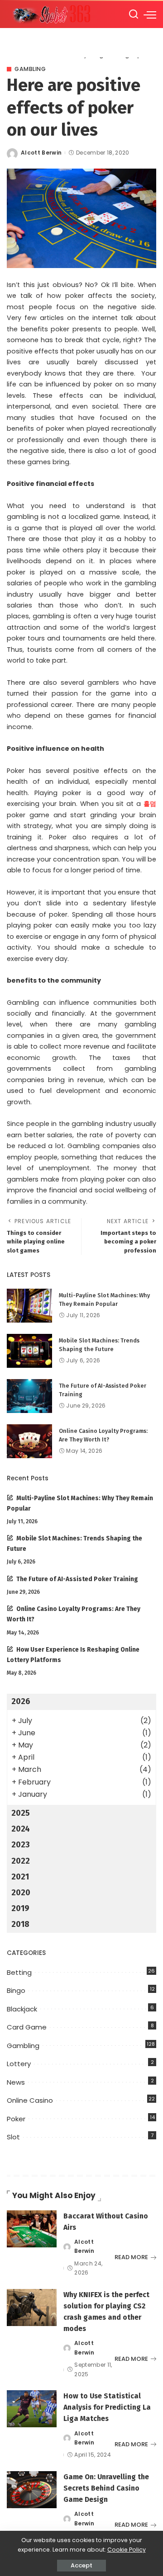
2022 (21, 1861)
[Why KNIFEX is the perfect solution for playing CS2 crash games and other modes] (32, 2308)
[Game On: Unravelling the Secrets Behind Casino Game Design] (32, 2490)
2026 (21, 1701)
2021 (20, 1877)
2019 (20, 1908)
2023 (21, 1845)
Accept (81, 2565)
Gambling (30, 69)
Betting (19, 1972)
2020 (21, 1893)
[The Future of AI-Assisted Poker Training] (29, 1396)
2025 (21, 1813)
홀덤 (150, 804)
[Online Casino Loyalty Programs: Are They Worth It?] (29, 1441)
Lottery (19, 2064)
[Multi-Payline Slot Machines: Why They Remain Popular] (29, 1306)
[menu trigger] (150, 14)
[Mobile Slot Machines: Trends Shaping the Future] (29, 1351)
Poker (16, 2119)
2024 (21, 1829)
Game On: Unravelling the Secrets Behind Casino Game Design (106, 2488)
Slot (13, 2137)
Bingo (16, 1990)
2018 (20, 1924)
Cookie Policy (127, 2550)
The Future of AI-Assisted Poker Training (77, 1579)
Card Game (27, 2027)
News (16, 2082)
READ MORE (131, 2257)
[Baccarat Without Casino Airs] (32, 2229)
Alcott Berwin (41, 153)
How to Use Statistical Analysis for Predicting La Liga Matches (107, 2407)
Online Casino (30, 2100)
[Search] (134, 14)
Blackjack (22, 2009)
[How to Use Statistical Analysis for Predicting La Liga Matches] (32, 2409)
